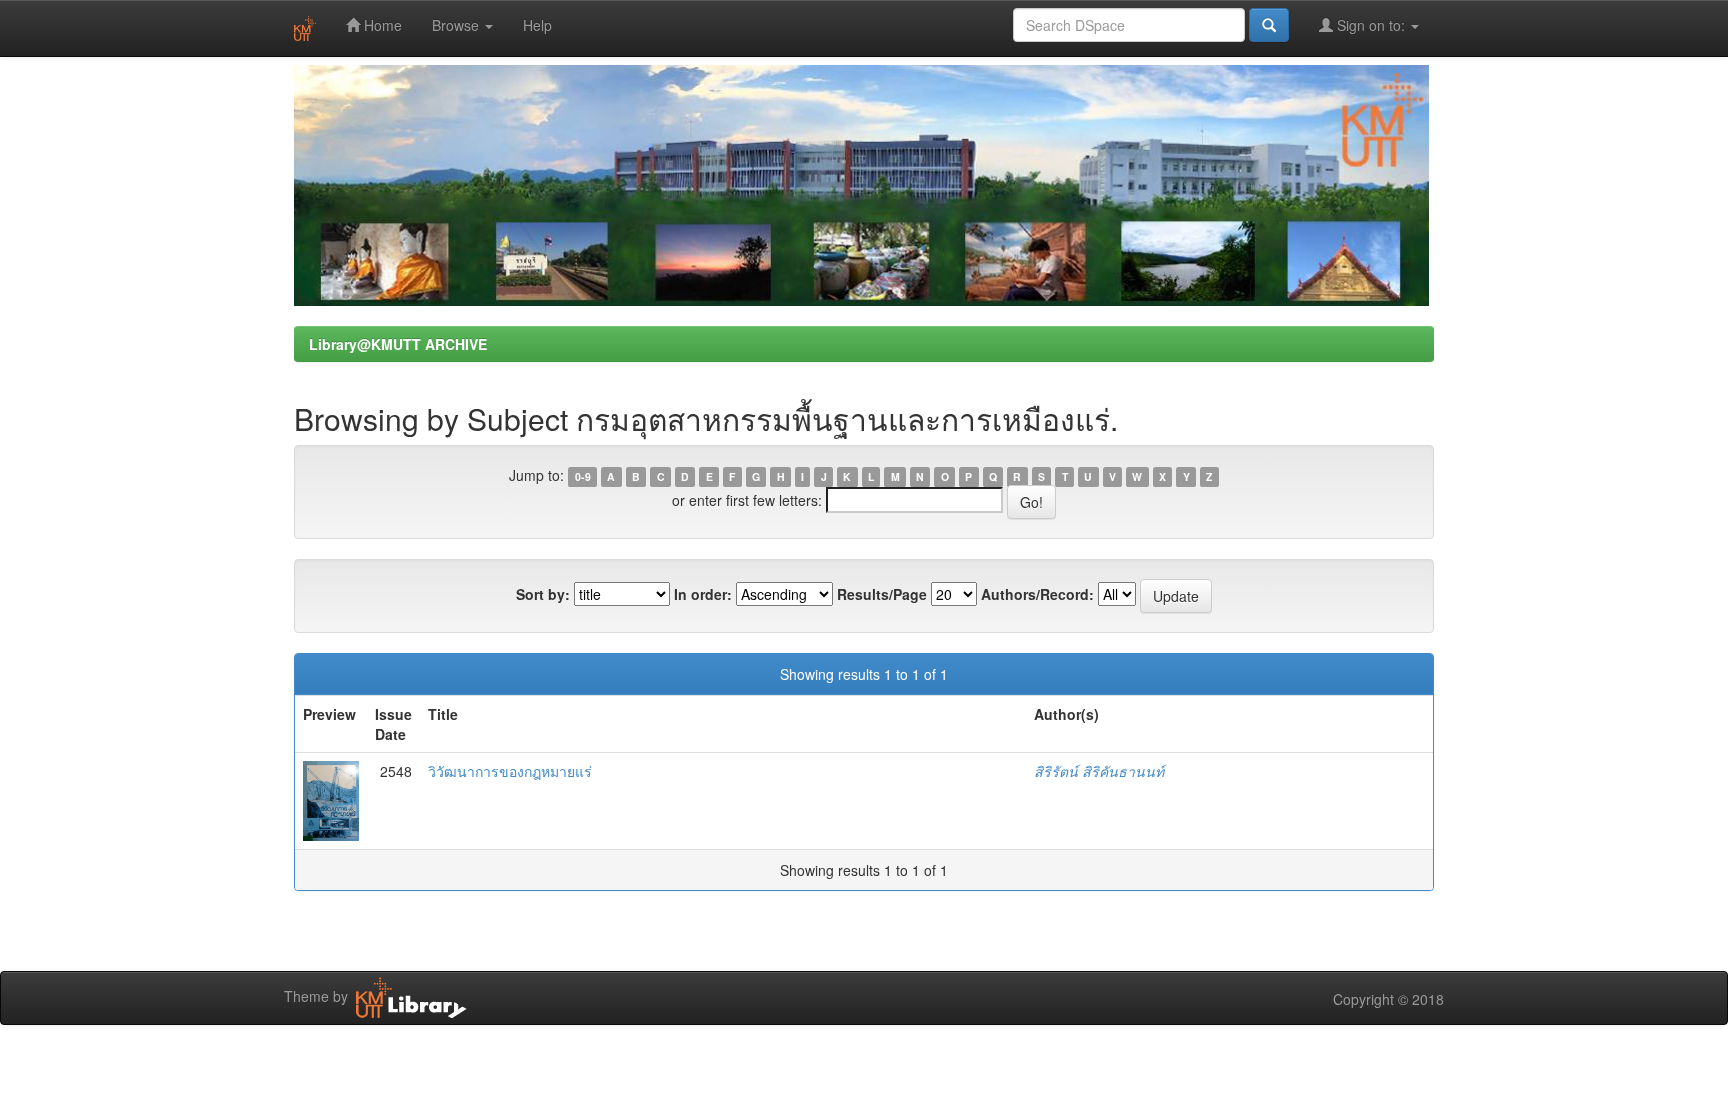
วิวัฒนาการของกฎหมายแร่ (510, 771)
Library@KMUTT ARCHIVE (398, 344)
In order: (703, 594)
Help (537, 25)
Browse (457, 25)
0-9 (583, 476)
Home (381, 25)
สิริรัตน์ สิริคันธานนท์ (1099, 771)
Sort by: (543, 594)
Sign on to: (1371, 25)
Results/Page (882, 594)
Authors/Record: (1037, 594)
